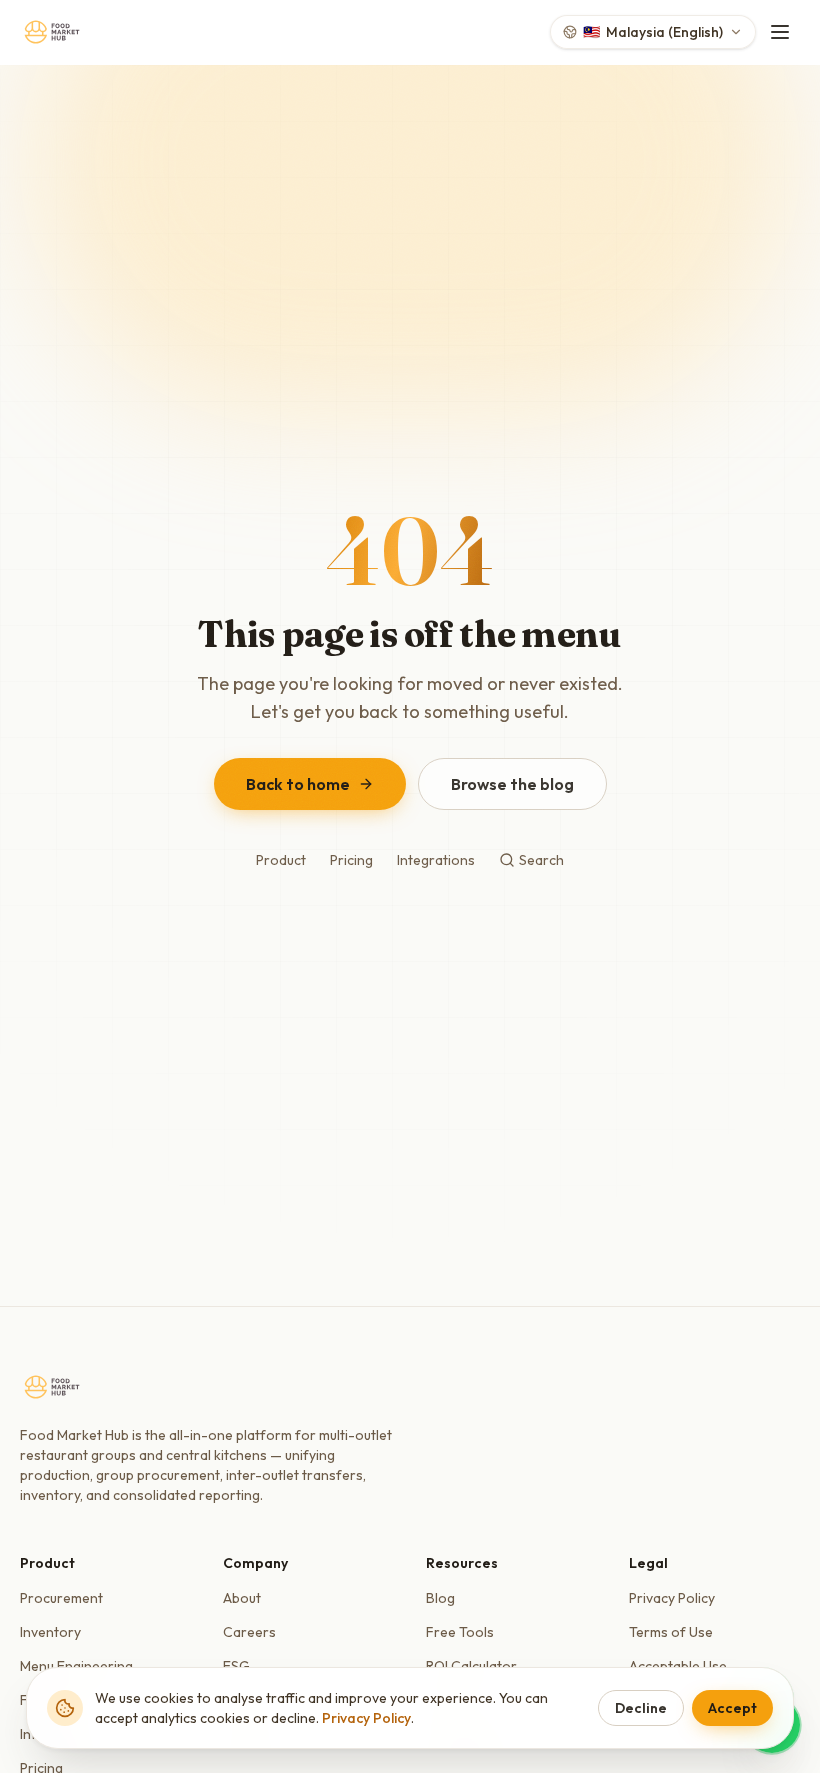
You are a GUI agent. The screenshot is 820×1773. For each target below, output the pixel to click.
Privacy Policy (672, 1598)
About (242, 1598)
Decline (641, 1708)
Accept (732, 1708)
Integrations (436, 860)
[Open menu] (780, 32)
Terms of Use (671, 1632)
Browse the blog (512, 784)
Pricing (351, 860)
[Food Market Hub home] (52, 32)
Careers (249, 1632)
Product (281, 860)
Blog (440, 1598)
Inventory (50, 1632)
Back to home (298, 784)
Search (541, 860)
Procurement (61, 1598)
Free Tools (460, 1632)
